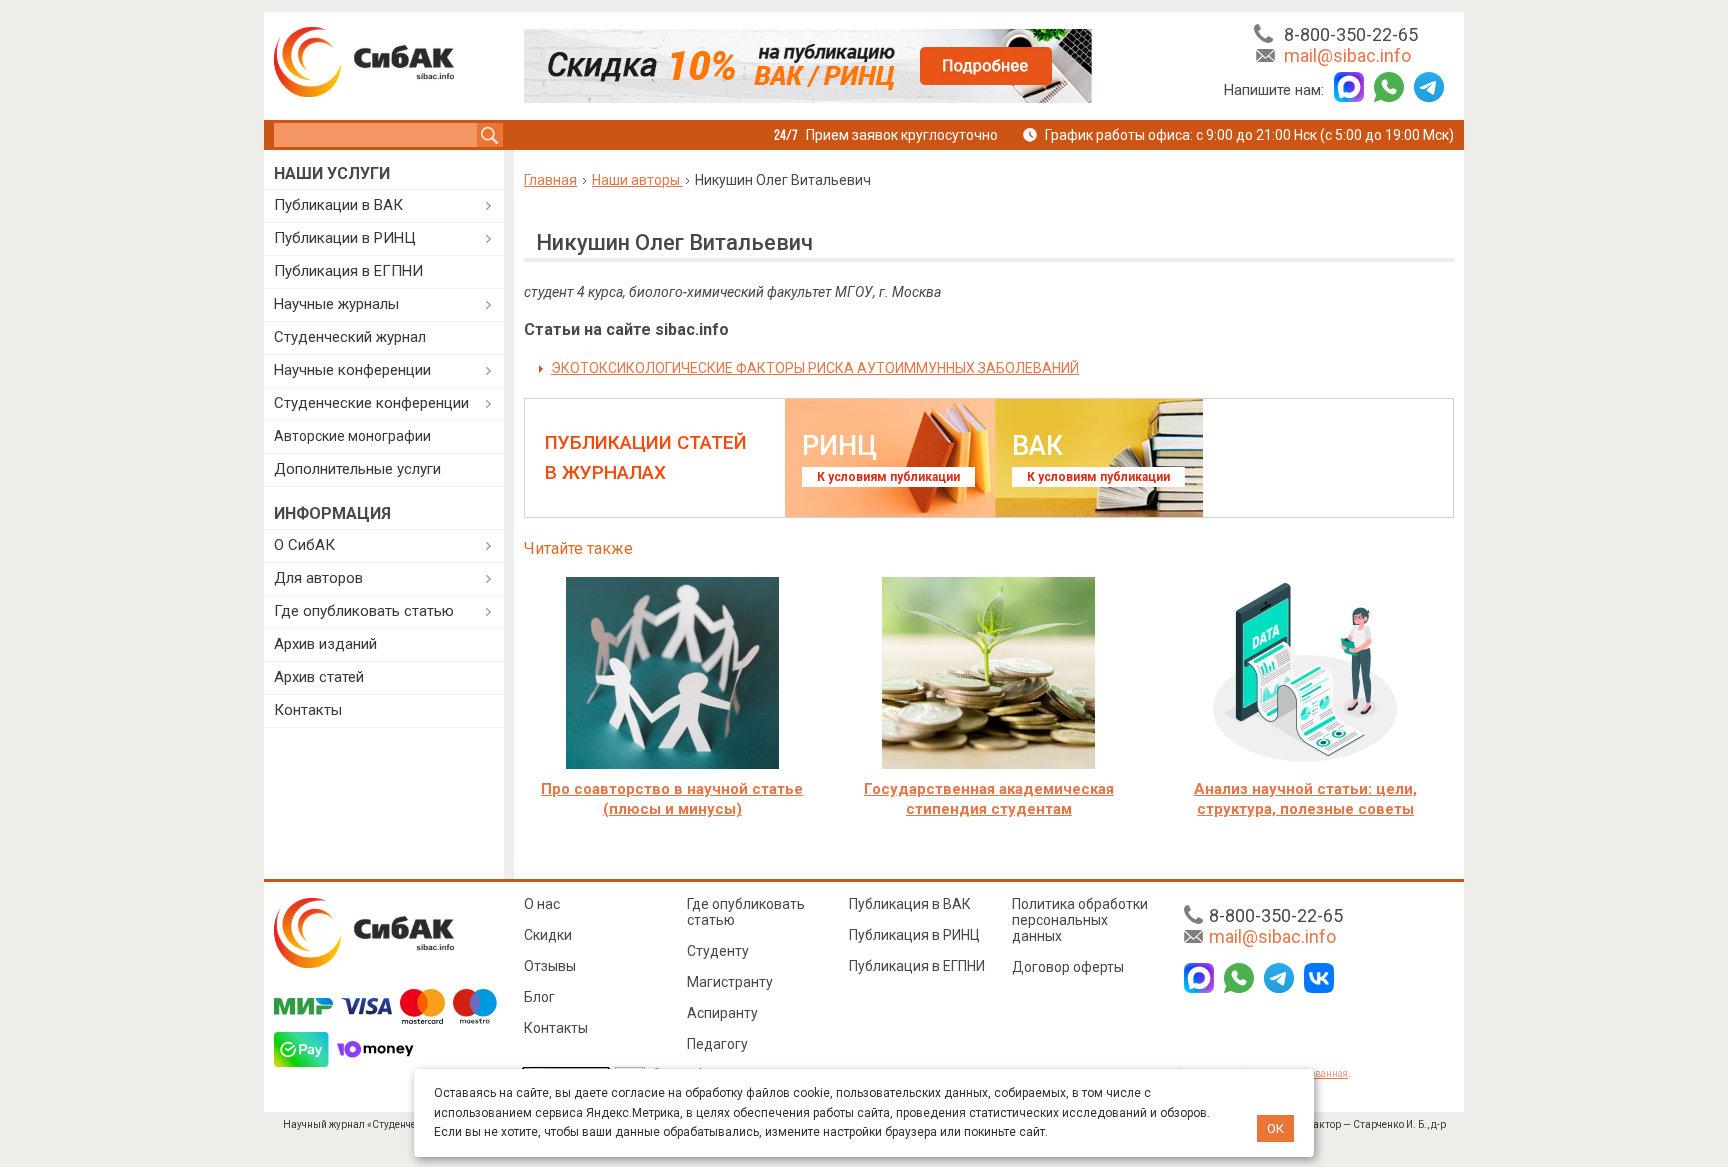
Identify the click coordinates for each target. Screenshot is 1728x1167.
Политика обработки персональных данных (1080, 920)
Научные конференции (352, 370)
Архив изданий (325, 644)
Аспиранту (722, 1013)
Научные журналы (336, 304)
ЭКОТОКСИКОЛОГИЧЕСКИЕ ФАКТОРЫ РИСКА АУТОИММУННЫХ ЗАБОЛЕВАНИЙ (815, 368)
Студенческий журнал (350, 337)
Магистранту (730, 982)
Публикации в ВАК (338, 205)
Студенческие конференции (371, 403)
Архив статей (319, 677)
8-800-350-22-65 (1351, 34)
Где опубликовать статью (364, 611)
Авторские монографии (352, 436)
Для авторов (318, 578)
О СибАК (304, 545)
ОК (1275, 1128)
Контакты (308, 710)
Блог (539, 997)
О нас (542, 904)
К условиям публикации (888, 477)
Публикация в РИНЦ (914, 935)
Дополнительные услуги (357, 469)
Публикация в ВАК (910, 904)
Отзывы (550, 966)
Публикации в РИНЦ (345, 238)
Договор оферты (1068, 967)
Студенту (718, 951)
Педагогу (717, 1044)
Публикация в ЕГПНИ (348, 271)
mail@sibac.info (1347, 55)
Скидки (548, 935)
